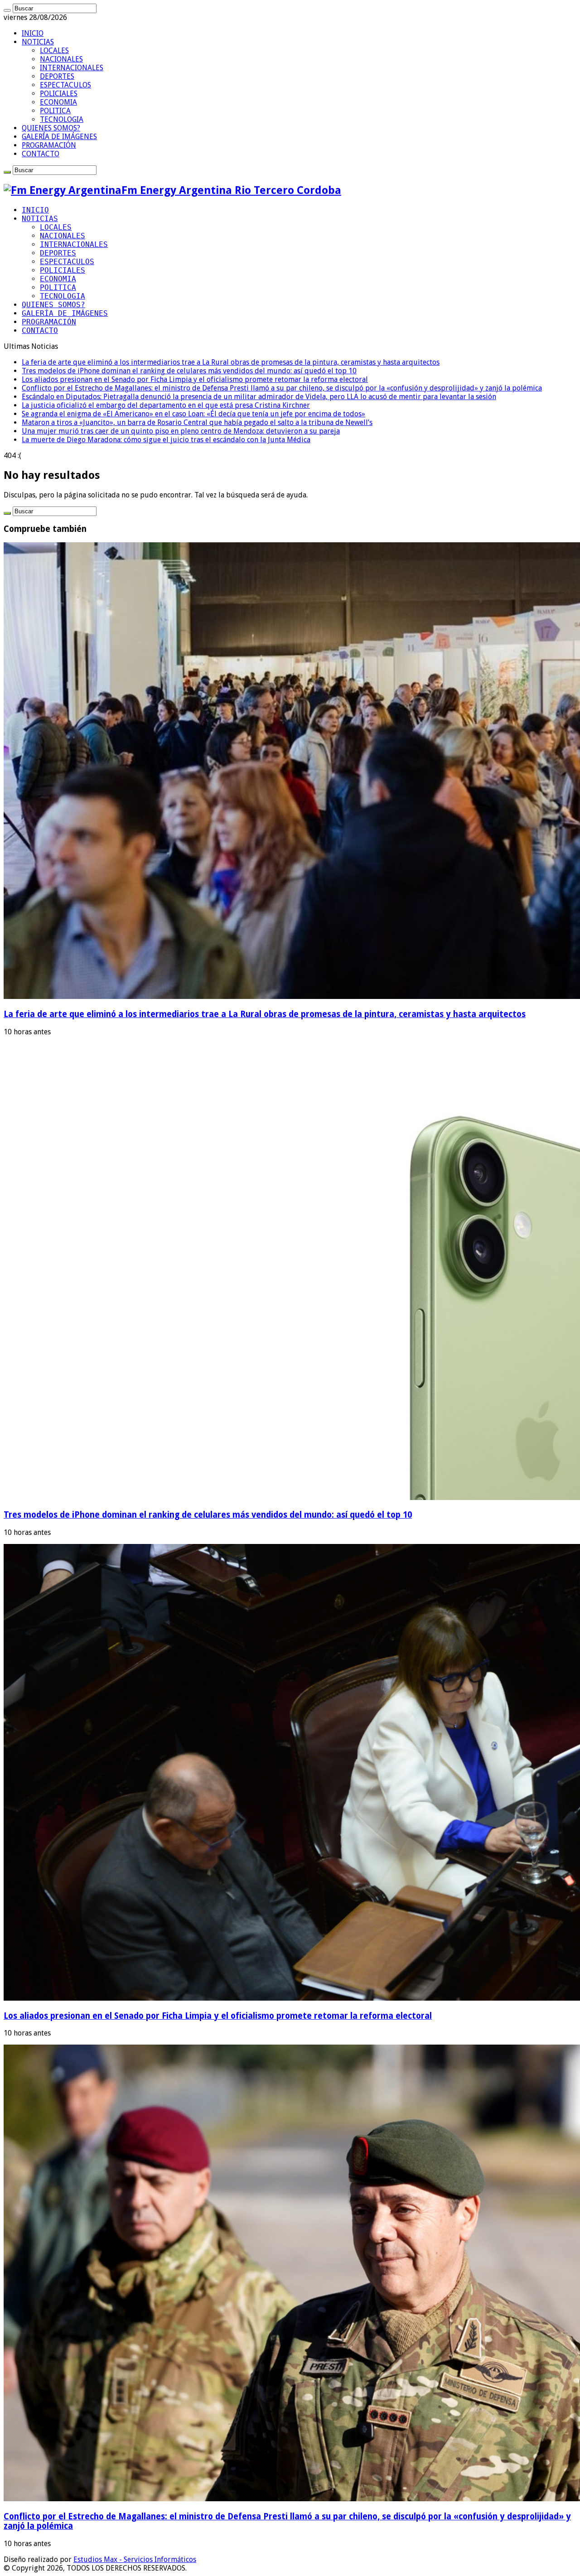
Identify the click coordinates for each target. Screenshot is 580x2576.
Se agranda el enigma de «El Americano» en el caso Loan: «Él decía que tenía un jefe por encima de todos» (193, 414)
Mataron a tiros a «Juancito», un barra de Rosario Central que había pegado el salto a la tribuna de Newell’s (197, 422)
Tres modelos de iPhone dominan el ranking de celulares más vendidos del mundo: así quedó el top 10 (189, 371)
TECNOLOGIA (62, 119)
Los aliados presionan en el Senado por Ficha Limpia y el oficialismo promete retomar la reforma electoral (195, 379)
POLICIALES (59, 94)
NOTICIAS (38, 42)
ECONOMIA (58, 102)
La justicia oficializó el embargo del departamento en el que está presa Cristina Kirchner (166, 405)
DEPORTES (57, 76)
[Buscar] (7, 10)
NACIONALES (61, 59)
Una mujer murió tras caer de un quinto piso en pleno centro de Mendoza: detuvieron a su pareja (181, 431)
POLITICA (55, 111)
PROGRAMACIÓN (49, 145)
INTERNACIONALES (72, 68)
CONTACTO (41, 154)
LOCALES (54, 51)
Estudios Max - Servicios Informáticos (135, 2559)
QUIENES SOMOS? (51, 128)
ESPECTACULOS (65, 85)
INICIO (33, 33)
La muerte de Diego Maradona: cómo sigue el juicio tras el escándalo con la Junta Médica (166, 440)
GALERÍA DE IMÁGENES (59, 137)
